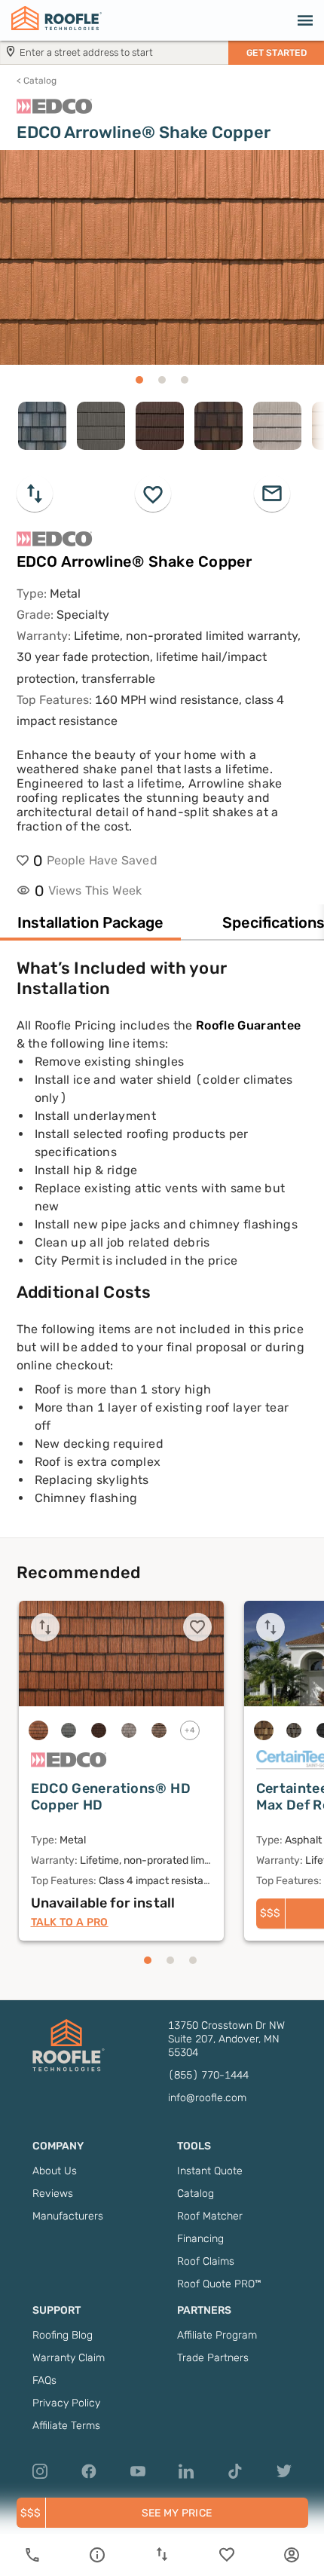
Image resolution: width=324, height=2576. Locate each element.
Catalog (37, 81)
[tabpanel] (162, 1248)
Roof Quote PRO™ (219, 2284)
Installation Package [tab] (90, 922)
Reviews (53, 2194)
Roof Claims (206, 2261)
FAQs (44, 2380)
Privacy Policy (66, 2403)
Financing (200, 2239)
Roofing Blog (63, 2335)
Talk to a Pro (70, 1922)
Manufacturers (68, 2216)
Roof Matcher (210, 2216)
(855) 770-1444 (208, 2075)
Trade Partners (213, 2358)
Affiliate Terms (66, 2426)
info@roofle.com (207, 2098)
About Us (55, 2171)
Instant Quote (210, 2171)
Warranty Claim (69, 2358)
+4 (190, 1730)
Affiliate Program (217, 2335)
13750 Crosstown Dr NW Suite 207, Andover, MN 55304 (226, 2039)
